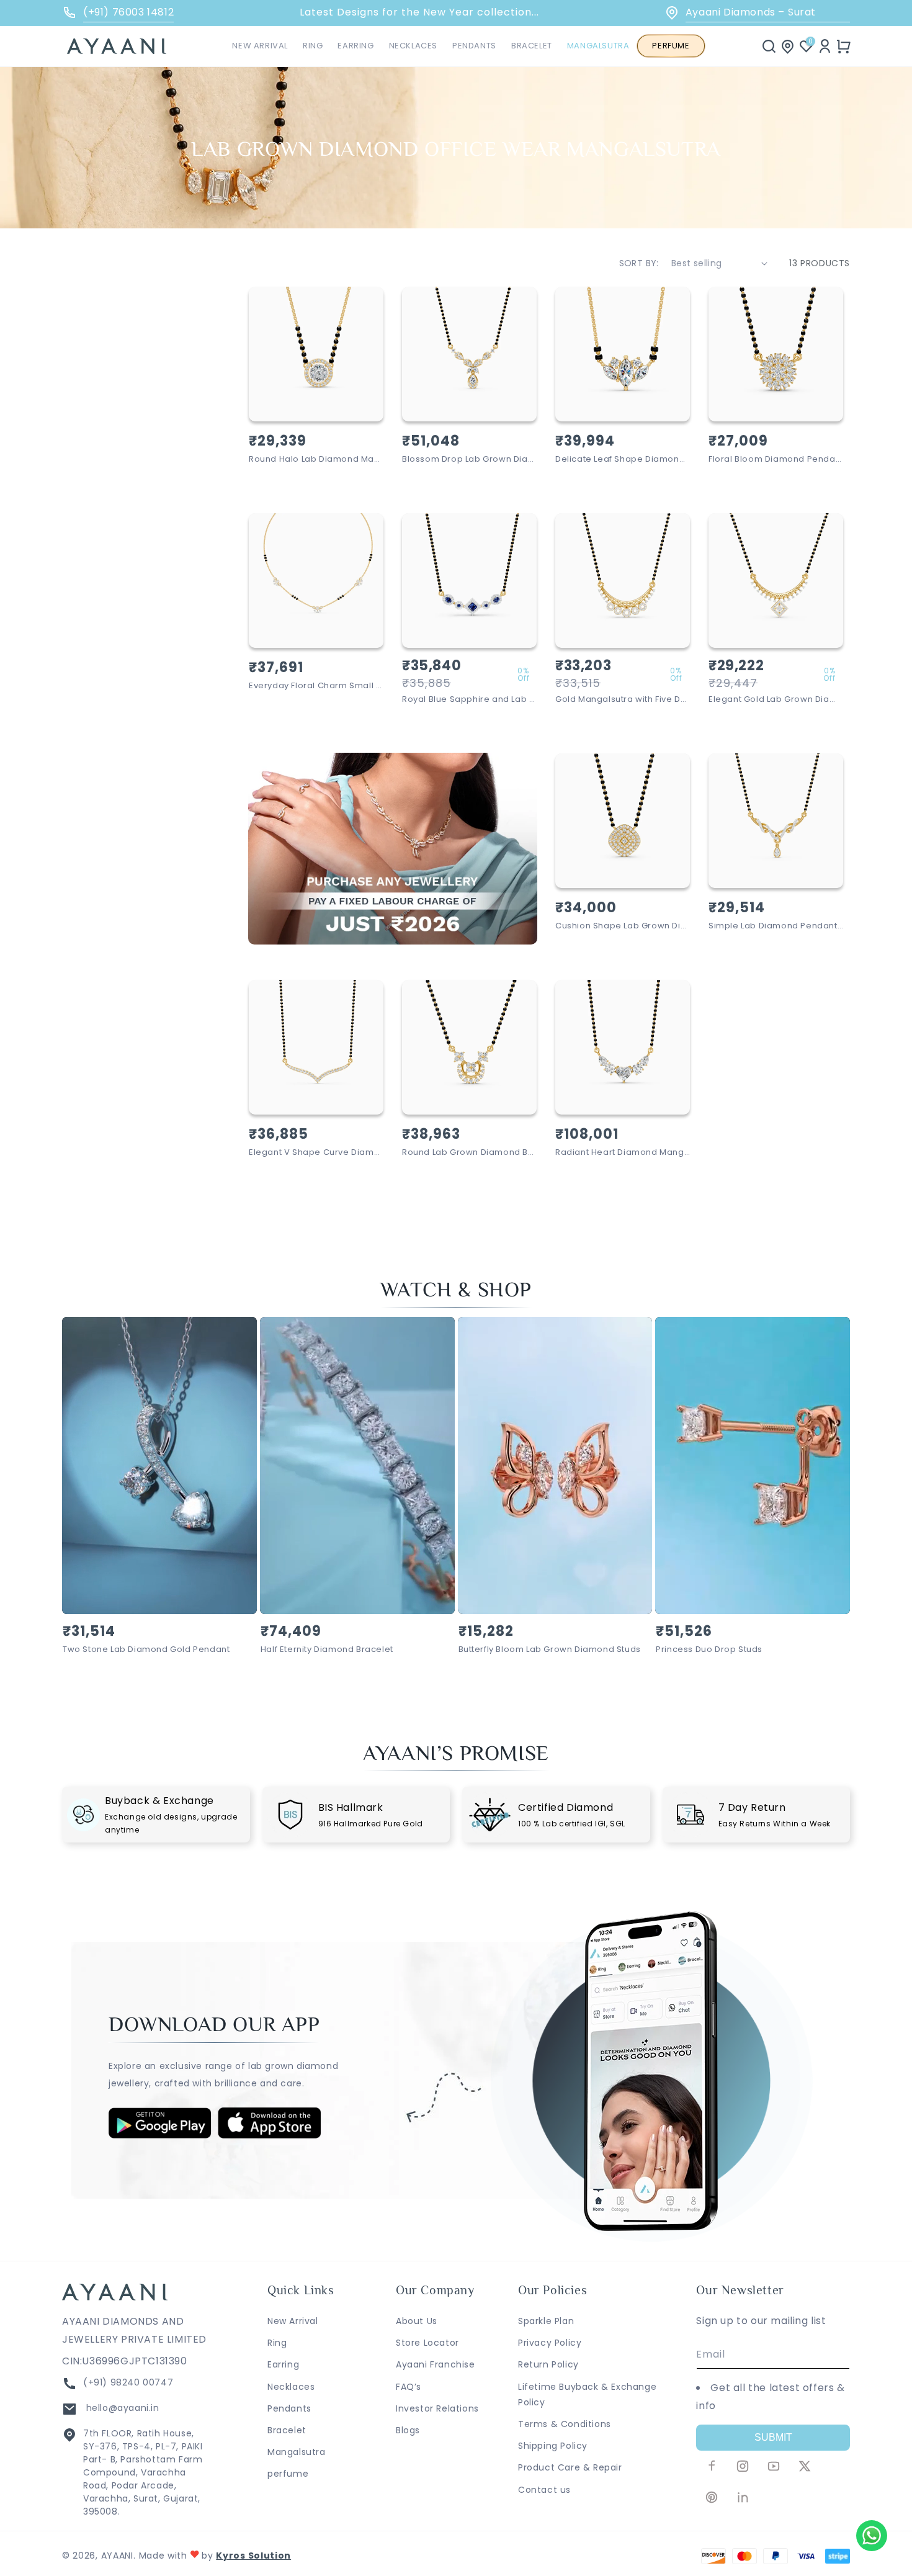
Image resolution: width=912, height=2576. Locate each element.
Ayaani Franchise (436, 2364)
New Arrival (293, 2321)
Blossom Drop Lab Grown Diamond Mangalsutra (469, 460)
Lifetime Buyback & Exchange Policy (587, 2394)
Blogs (408, 2430)
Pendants (289, 2408)
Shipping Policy (553, 2446)
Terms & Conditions (565, 2424)
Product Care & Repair (570, 2467)
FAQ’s (409, 2387)
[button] (313, 46)
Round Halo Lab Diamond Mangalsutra (316, 460)
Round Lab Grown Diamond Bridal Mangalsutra (469, 1153)
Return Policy (548, 2364)
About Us (417, 2321)
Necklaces (291, 2387)
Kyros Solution (253, 2556)
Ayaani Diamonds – (751, 12)
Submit (773, 2437)
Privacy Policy (550, 2343)
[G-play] (160, 2135)
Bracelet (287, 2430)
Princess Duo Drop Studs (709, 1650)
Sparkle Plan (546, 2321)
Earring (283, 2364)
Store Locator (427, 2343)
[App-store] (270, 2136)
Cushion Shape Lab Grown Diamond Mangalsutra (623, 926)
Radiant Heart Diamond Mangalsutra (623, 1153)
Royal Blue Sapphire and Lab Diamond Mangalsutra (469, 700)
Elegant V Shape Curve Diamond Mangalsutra (316, 1153)
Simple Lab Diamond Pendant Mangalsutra (776, 926)
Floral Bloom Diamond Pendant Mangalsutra (776, 460)
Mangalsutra (297, 2452)
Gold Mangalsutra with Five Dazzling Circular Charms (623, 700)
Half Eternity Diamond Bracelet (327, 1650)
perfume (288, 2474)
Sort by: (639, 263)
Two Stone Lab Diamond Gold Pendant (146, 1650)
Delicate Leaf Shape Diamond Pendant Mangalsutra (623, 460)
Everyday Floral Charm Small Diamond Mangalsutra (316, 686)
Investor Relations (437, 2408)
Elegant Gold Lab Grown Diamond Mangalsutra (776, 700)
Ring (277, 2343)
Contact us (544, 2490)
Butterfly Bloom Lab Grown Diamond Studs (550, 1650)
